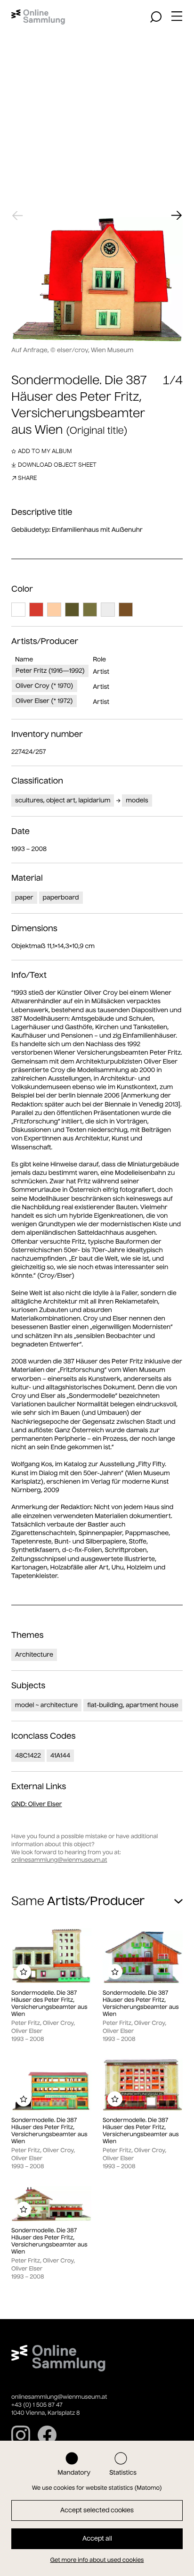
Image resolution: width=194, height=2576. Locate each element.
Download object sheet (57, 465)
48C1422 (28, 1755)
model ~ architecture (46, 1705)
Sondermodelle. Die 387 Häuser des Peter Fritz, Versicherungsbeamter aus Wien (49, 2004)
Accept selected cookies (97, 2510)
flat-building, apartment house (133, 1705)
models (137, 800)
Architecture (34, 1655)
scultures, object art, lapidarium (63, 800)
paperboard (61, 897)
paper (24, 897)
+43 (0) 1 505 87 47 (37, 2405)
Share (27, 478)
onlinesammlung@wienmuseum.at (59, 1860)
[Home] (38, 17)
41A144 (61, 1755)
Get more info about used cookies (97, 2560)
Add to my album (45, 451)
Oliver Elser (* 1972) (44, 701)
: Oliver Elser (37, 1804)
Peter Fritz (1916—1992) (50, 671)
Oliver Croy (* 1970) (44, 686)
